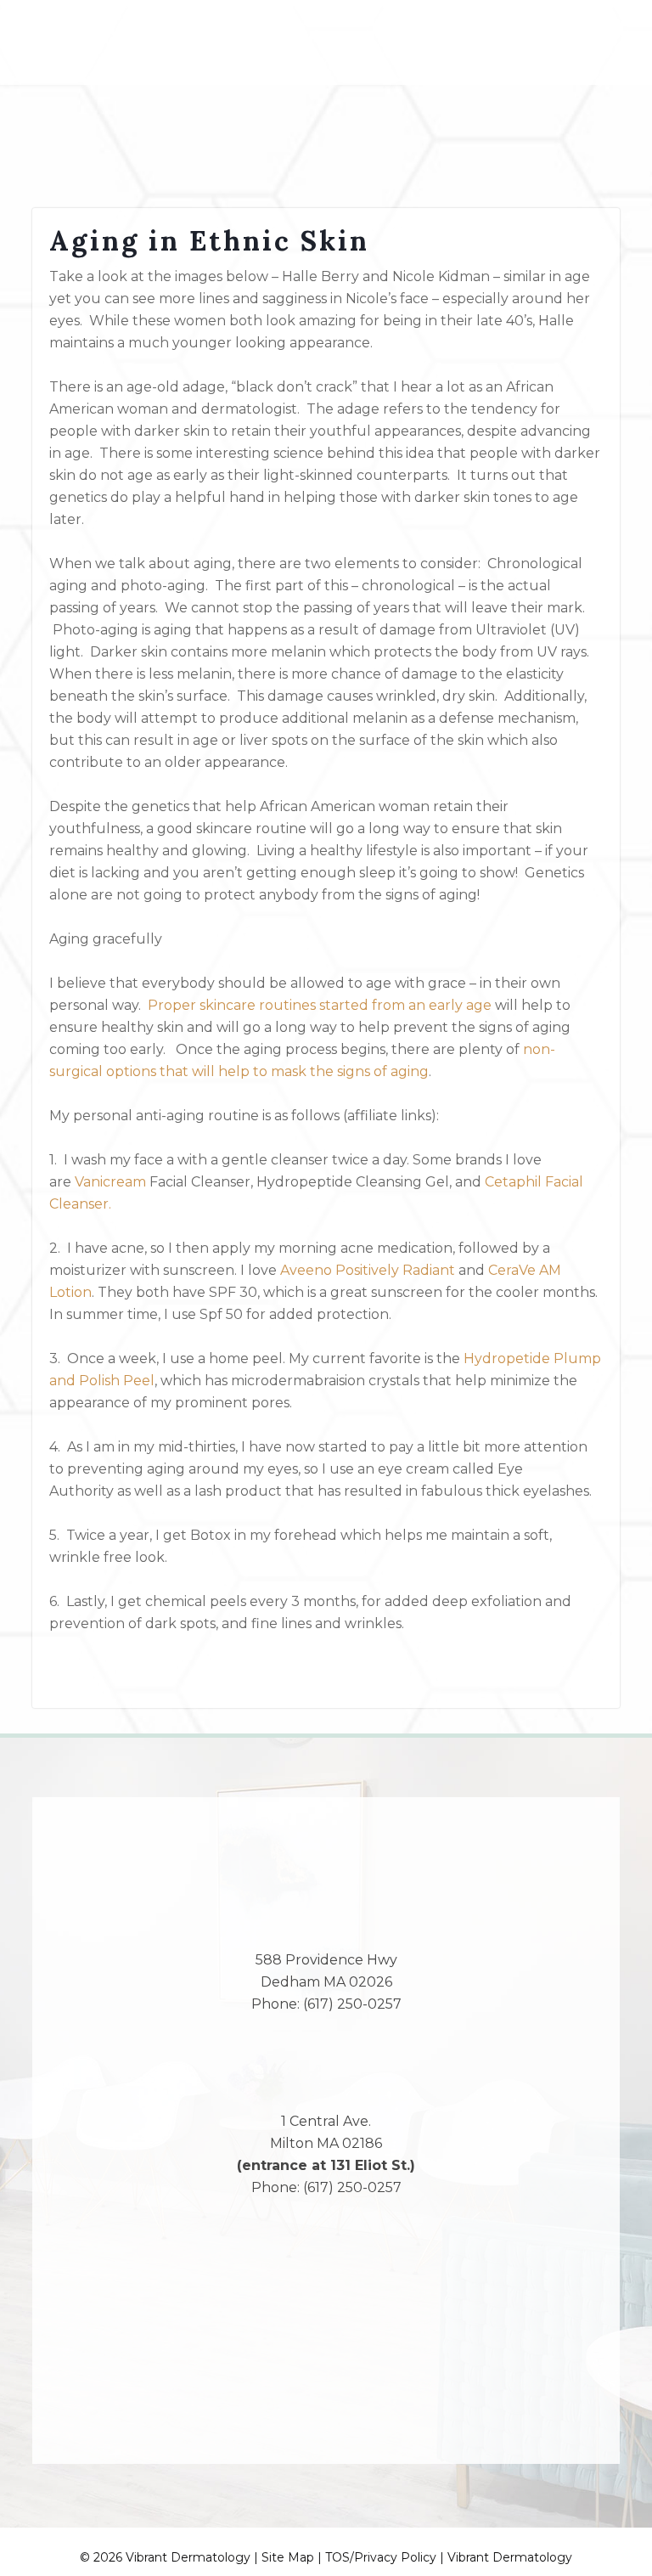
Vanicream (112, 1182)
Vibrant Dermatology (510, 2557)
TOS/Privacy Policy (381, 2557)
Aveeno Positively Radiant (368, 1270)
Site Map (288, 2557)
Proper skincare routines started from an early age (320, 1005)
